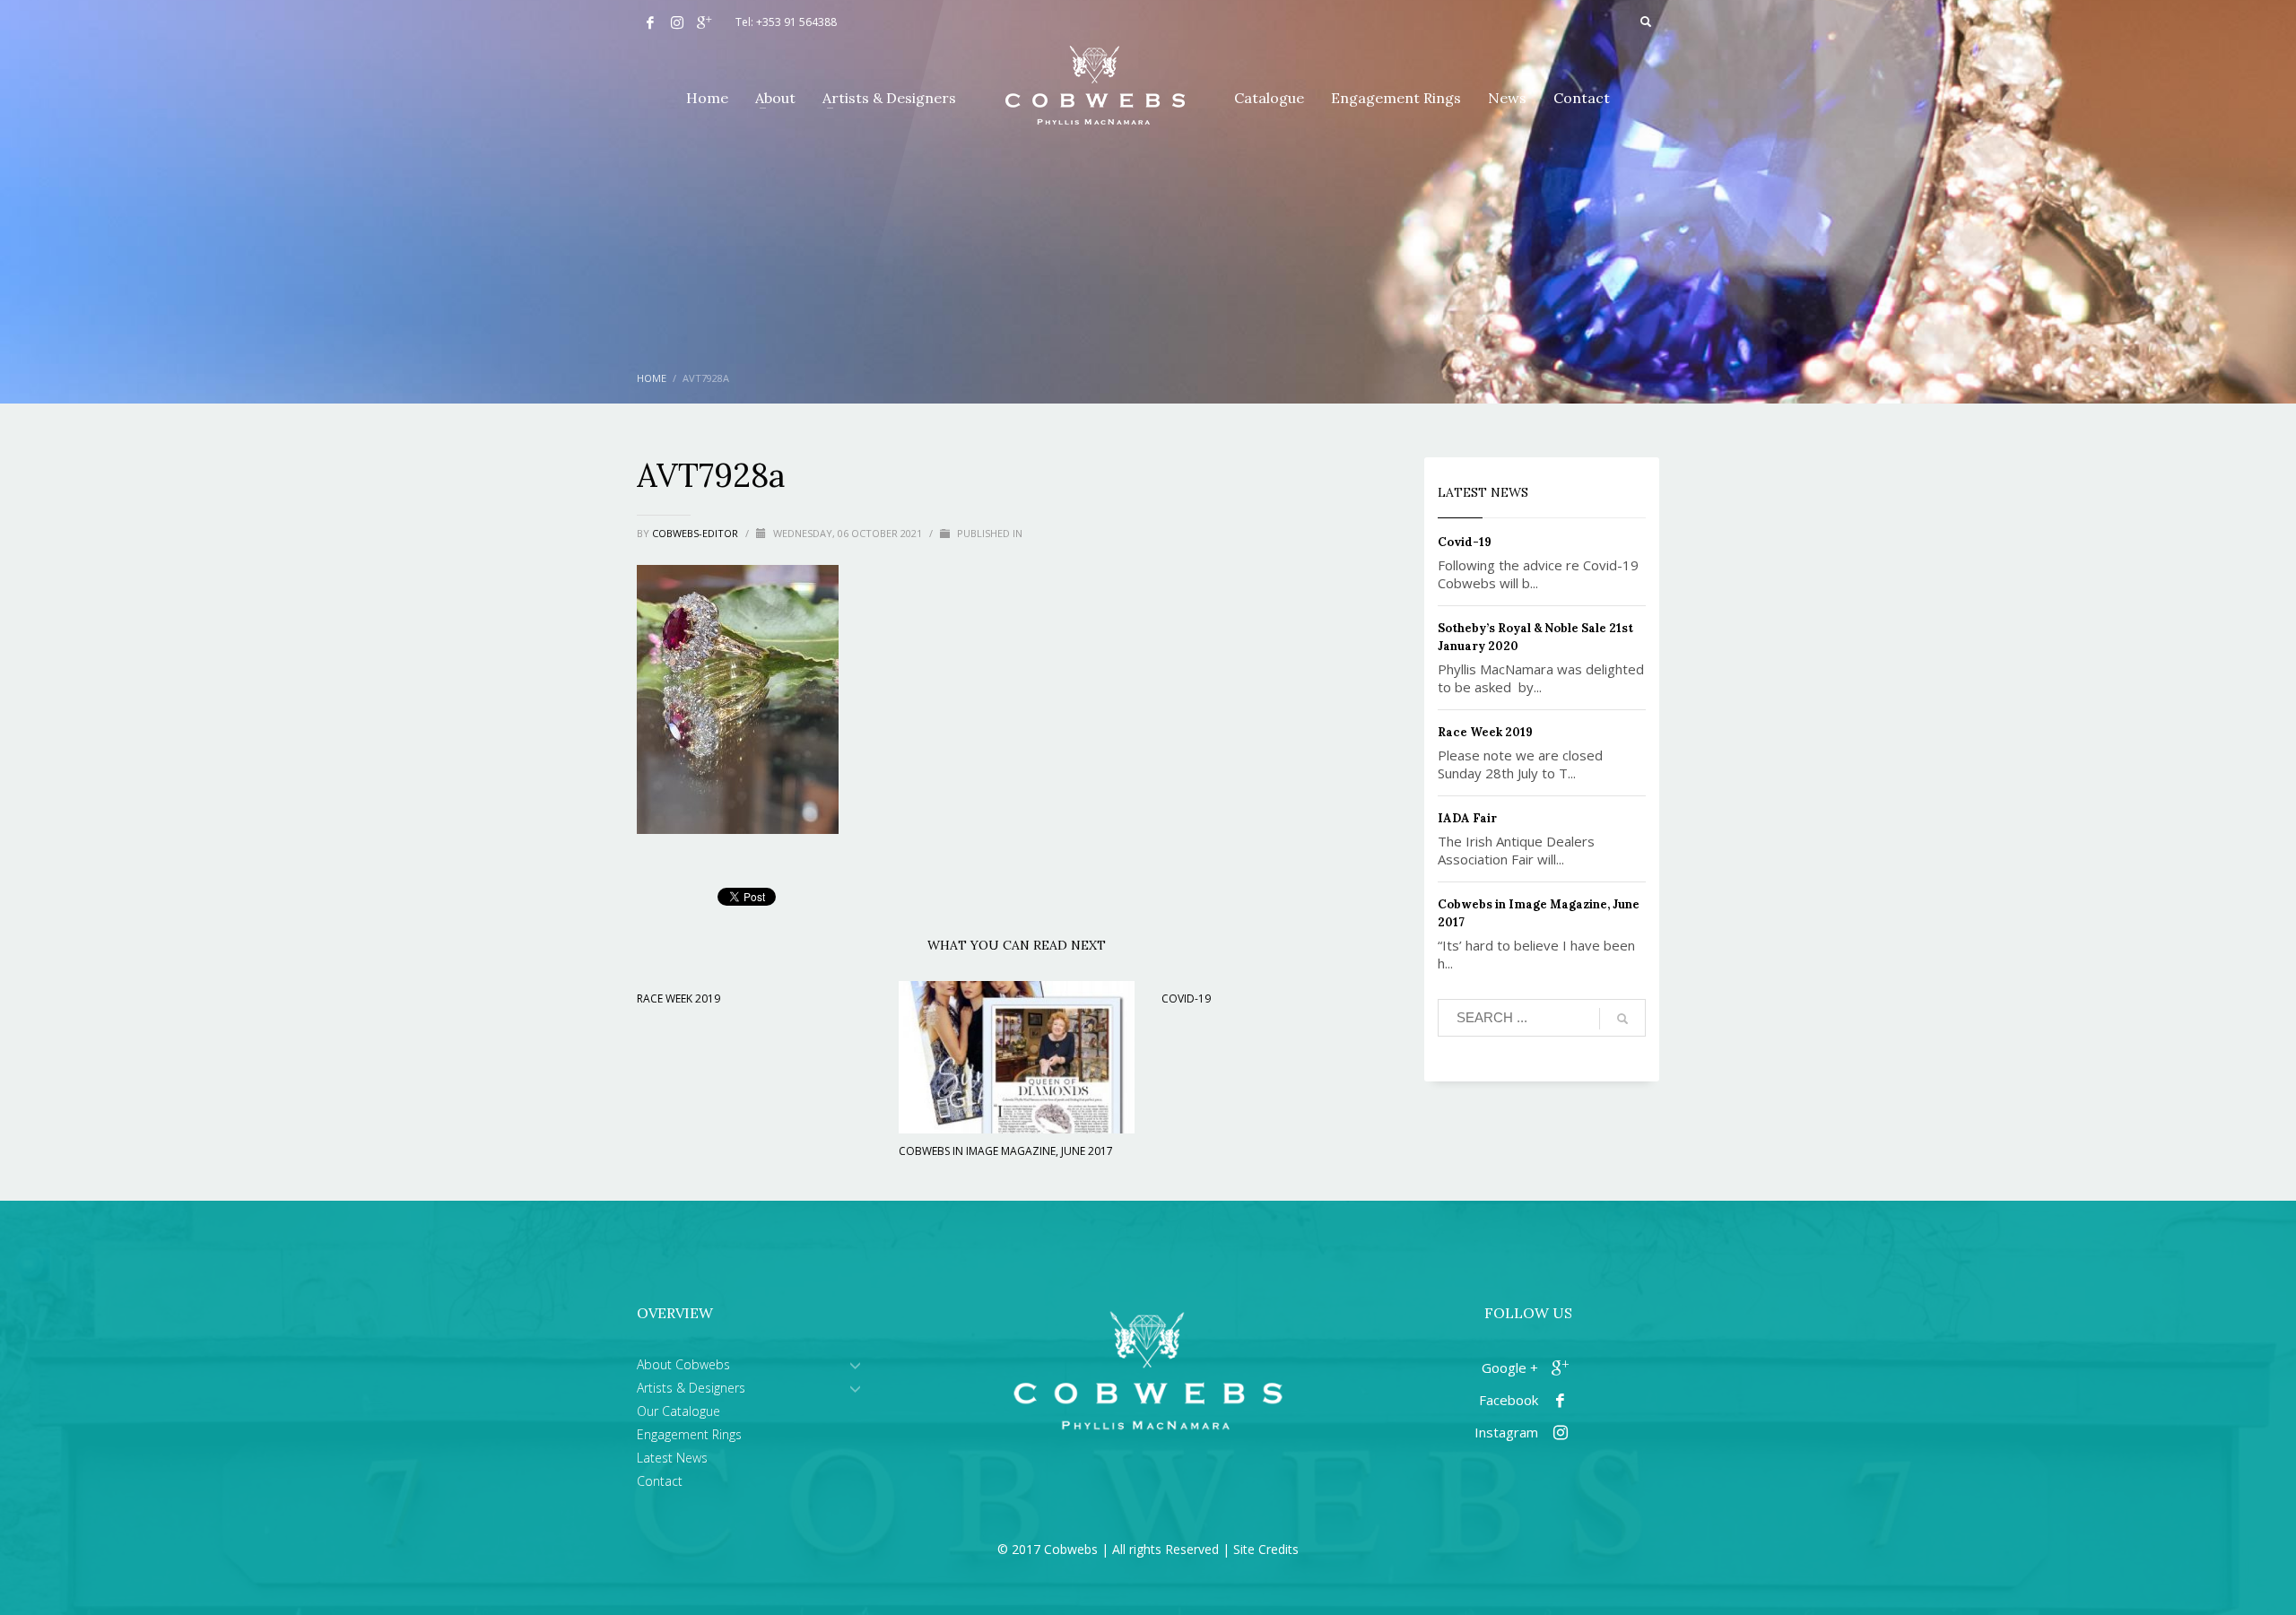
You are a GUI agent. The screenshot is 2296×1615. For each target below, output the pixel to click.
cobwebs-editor (696, 533)
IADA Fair (1467, 818)
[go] (1622, 1019)
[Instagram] (677, 22)
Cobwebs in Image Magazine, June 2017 (1006, 1151)
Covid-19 (1186, 999)
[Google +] (704, 22)
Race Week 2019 (678, 999)
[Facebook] (650, 22)
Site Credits (1266, 1549)
